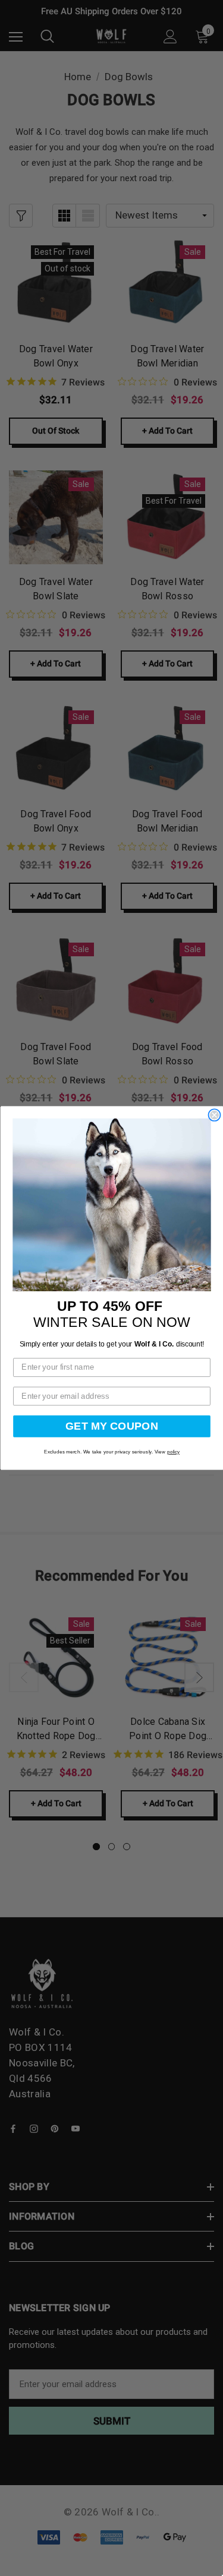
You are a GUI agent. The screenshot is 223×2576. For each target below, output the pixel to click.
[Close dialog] (214, 1115)
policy (173, 1452)
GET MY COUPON (112, 1426)
